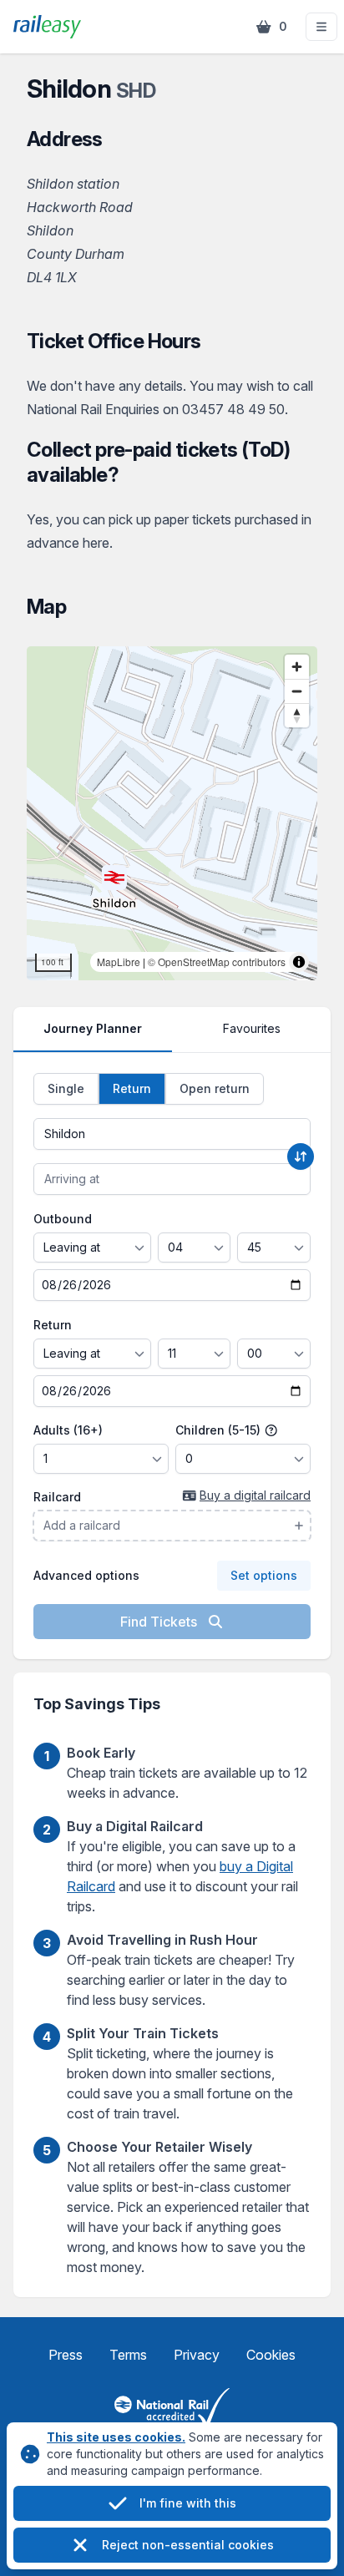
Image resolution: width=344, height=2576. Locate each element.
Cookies (271, 2355)
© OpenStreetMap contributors (217, 962)
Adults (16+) (68, 1430)
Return (53, 1325)
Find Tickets (160, 1622)
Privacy (197, 2355)
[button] (321, 27)
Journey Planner (93, 1028)
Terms (128, 2355)
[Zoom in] (297, 667)
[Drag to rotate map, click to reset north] (297, 715)
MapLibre (119, 962)
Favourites (252, 1028)
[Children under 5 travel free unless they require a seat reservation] (271, 1430)
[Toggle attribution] (299, 962)
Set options (264, 1575)
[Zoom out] (297, 691)
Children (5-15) (220, 1430)
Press (66, 2355)
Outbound (63, 1219)
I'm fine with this (188, 2503)
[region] (172, 813)
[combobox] (172, 1134)
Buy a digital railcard (255, 1495)
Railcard (57, 1497)
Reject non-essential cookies (188, 2545)
